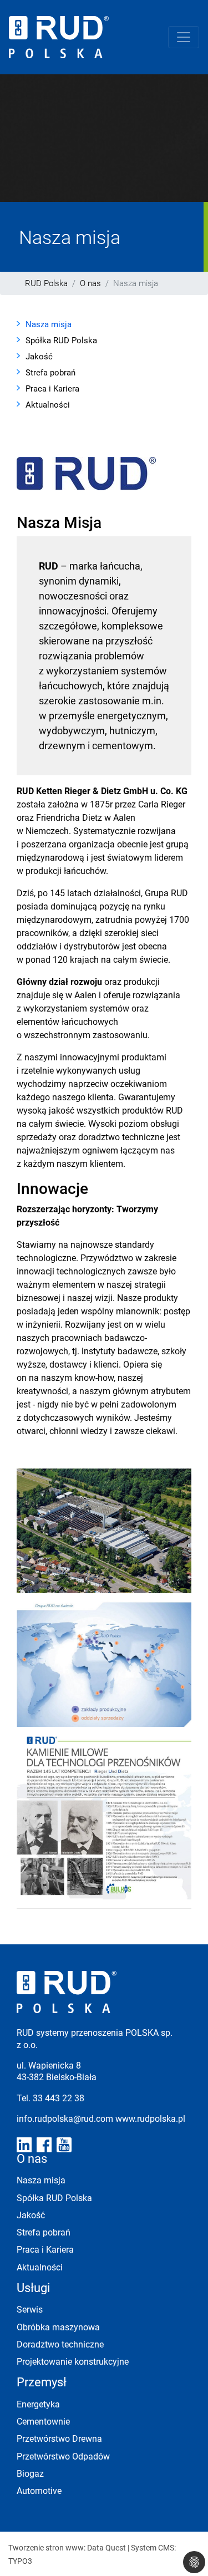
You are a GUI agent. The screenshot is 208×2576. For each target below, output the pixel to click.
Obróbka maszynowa (58, 2327)
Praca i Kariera (52, 388)
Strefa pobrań (50, 372)
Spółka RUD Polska (61, 340)
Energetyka (38, 2404)
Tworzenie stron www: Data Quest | (70, 2547)
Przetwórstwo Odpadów (63, 2456)
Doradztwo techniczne (60, 2344)
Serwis (30, 2309)
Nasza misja (49, 324)
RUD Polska (46, 283)
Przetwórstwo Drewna (59, 2438)
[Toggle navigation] (184, 37)
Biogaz (30, 2473)
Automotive (39, 2490)
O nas (90, 283)
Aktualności (48, 404)
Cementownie (43, 2421)
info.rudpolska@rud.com (66, 2118)
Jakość (39, 356)
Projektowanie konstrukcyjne (73, 2361)
